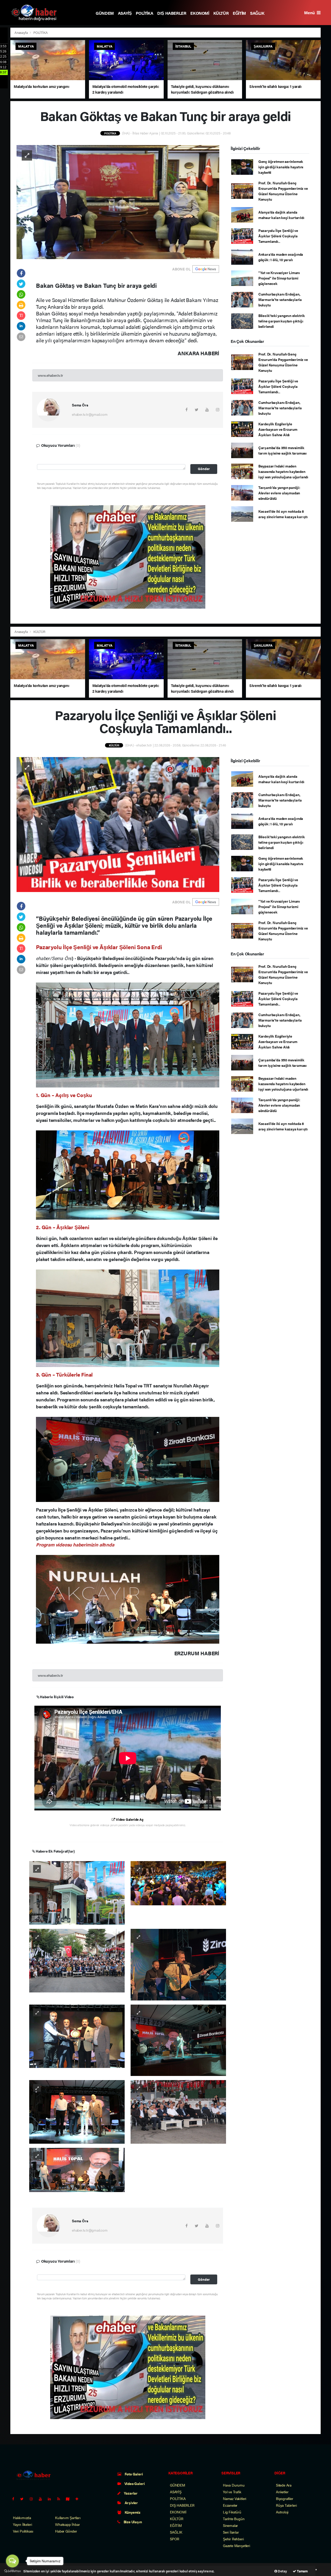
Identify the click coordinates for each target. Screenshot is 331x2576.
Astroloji (282, 2512)
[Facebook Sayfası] (15, 2499)
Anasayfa (21, 32)
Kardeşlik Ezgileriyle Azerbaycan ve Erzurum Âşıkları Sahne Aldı (278, 429)
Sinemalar (230, 2525)
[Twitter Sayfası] (24, 2499)
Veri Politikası (23, 2531)
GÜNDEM (105, 13)
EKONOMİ (200, 13)
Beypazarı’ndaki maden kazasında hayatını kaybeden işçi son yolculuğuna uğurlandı (283, 471)
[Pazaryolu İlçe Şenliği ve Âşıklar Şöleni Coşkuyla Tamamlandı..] (118, 824)
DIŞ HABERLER (172, 13)
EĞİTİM (239, 13)
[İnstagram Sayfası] (33, 2499)
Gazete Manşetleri (236, 2545)
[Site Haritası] (70, 2499)
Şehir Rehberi (233, 2539)
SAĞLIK (257, 13)
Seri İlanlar (231, 2532)
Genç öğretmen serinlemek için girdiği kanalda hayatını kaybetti (281, 167)
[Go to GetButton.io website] (12, 2571)
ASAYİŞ (125, 13)
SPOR (175, 2539)
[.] (77, 1892)
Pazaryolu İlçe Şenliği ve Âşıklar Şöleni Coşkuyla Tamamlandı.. (278, 236)
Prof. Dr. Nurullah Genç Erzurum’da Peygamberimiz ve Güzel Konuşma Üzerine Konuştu (283, 191)
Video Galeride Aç (129, 1819)
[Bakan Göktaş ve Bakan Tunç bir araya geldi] (118, 201)
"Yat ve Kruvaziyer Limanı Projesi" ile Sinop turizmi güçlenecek (279, 278)
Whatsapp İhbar (67, 2524)
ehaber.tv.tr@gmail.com (90, 414)
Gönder (204, 469)
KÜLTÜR (221, 13)
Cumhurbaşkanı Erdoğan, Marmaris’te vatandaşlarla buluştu (280, 299)
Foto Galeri (133, 2474)
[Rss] (61, 2499)
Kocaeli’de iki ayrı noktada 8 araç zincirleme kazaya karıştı (283, 514)
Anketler (282, 2492)
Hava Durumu (234, 2485)
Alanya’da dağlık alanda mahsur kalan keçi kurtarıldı (281, 215)
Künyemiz (132, 2512)
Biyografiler (285, 2498)
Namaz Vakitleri (235, 2498)
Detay (282, 2571)
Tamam (302, 2571)
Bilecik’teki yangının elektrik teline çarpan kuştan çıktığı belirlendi (282, 321)
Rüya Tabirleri (286, 2505)
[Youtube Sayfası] (42, 2499)
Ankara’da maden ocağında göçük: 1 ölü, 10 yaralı (281, 257)
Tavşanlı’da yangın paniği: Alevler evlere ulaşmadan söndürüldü (279, 493)
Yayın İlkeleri (22, 2524)
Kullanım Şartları (68, 2518)
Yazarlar (130, 2493)
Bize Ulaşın (132, 2522)
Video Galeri (134, 2483)
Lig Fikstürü (232, 2512)
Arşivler (131, 2503)
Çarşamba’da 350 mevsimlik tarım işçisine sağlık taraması (283, 450)
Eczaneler (230, 2505)
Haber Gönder (66, 2531)
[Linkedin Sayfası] (51, 2499)
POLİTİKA (144, 13)
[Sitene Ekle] (79, 2499)
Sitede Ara (284, 2485)
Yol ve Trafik (232, 2492)
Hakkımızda (22, 2518)
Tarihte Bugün (234, 2519)
